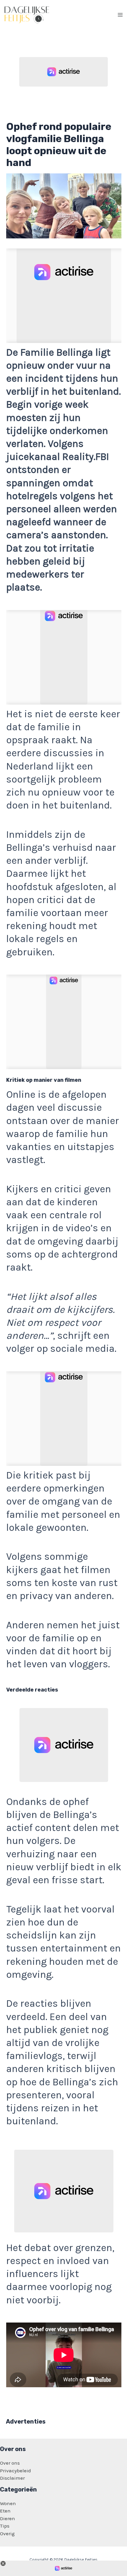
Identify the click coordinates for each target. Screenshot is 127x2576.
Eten (5, 2511)
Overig (7, 2533)
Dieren (8, 2518)
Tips (5, 2526)
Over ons (10, 2463)
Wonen (8, 2503)
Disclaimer (12, 2478)
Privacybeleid (16, 2471)
